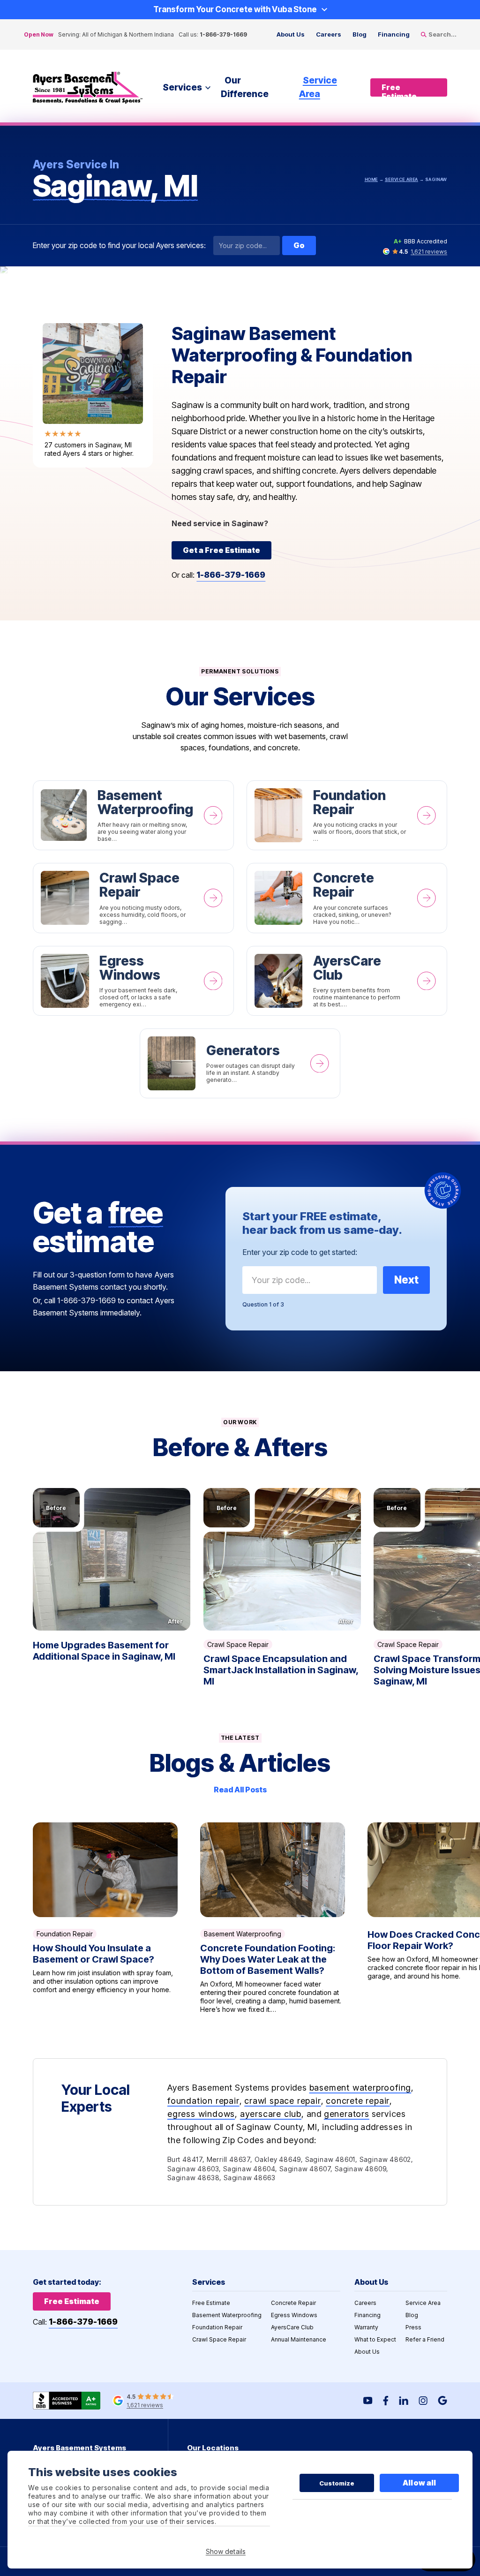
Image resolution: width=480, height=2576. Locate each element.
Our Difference (245, 87)
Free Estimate (211, 2303)
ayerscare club (271, 2114)
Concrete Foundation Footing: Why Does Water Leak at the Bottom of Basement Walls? (273, 1918)
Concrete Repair (347, 898)
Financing (394, 34)
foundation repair (203, 2101)
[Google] (442, 2401)
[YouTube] (368, 2401)
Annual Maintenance (299, 2339)
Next (406, 1280)
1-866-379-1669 (223, 34)
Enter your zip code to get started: (300, 1252)
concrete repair (358, 2101)
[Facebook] (386, 2401)
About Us (291, 34)
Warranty (366, 2327)
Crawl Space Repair (133, 898)
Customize (337, 2483)
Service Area (318, 87)
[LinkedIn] (404, 2401)
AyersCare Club (347, 981)
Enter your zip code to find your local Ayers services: (119, 246)
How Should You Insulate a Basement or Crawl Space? (105, 1918)
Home (371, 179)
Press (413, 2327)
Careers (329, 34)
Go (299, 245)
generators (347, 2114)
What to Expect (375, 2339)
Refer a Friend (425, 2339)
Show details (226, 2551)
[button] (112, 1559)
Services (182, 87)
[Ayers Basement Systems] (88, 88)
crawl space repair (282, 2101)
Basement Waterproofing (133, 816)
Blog (360, 34)
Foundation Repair (347, 816)
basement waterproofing (360, 2088)
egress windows (201, 2114)
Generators (240, 1063)
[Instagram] (423, 2401)
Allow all (419, 2483)
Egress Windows (133, 981)
